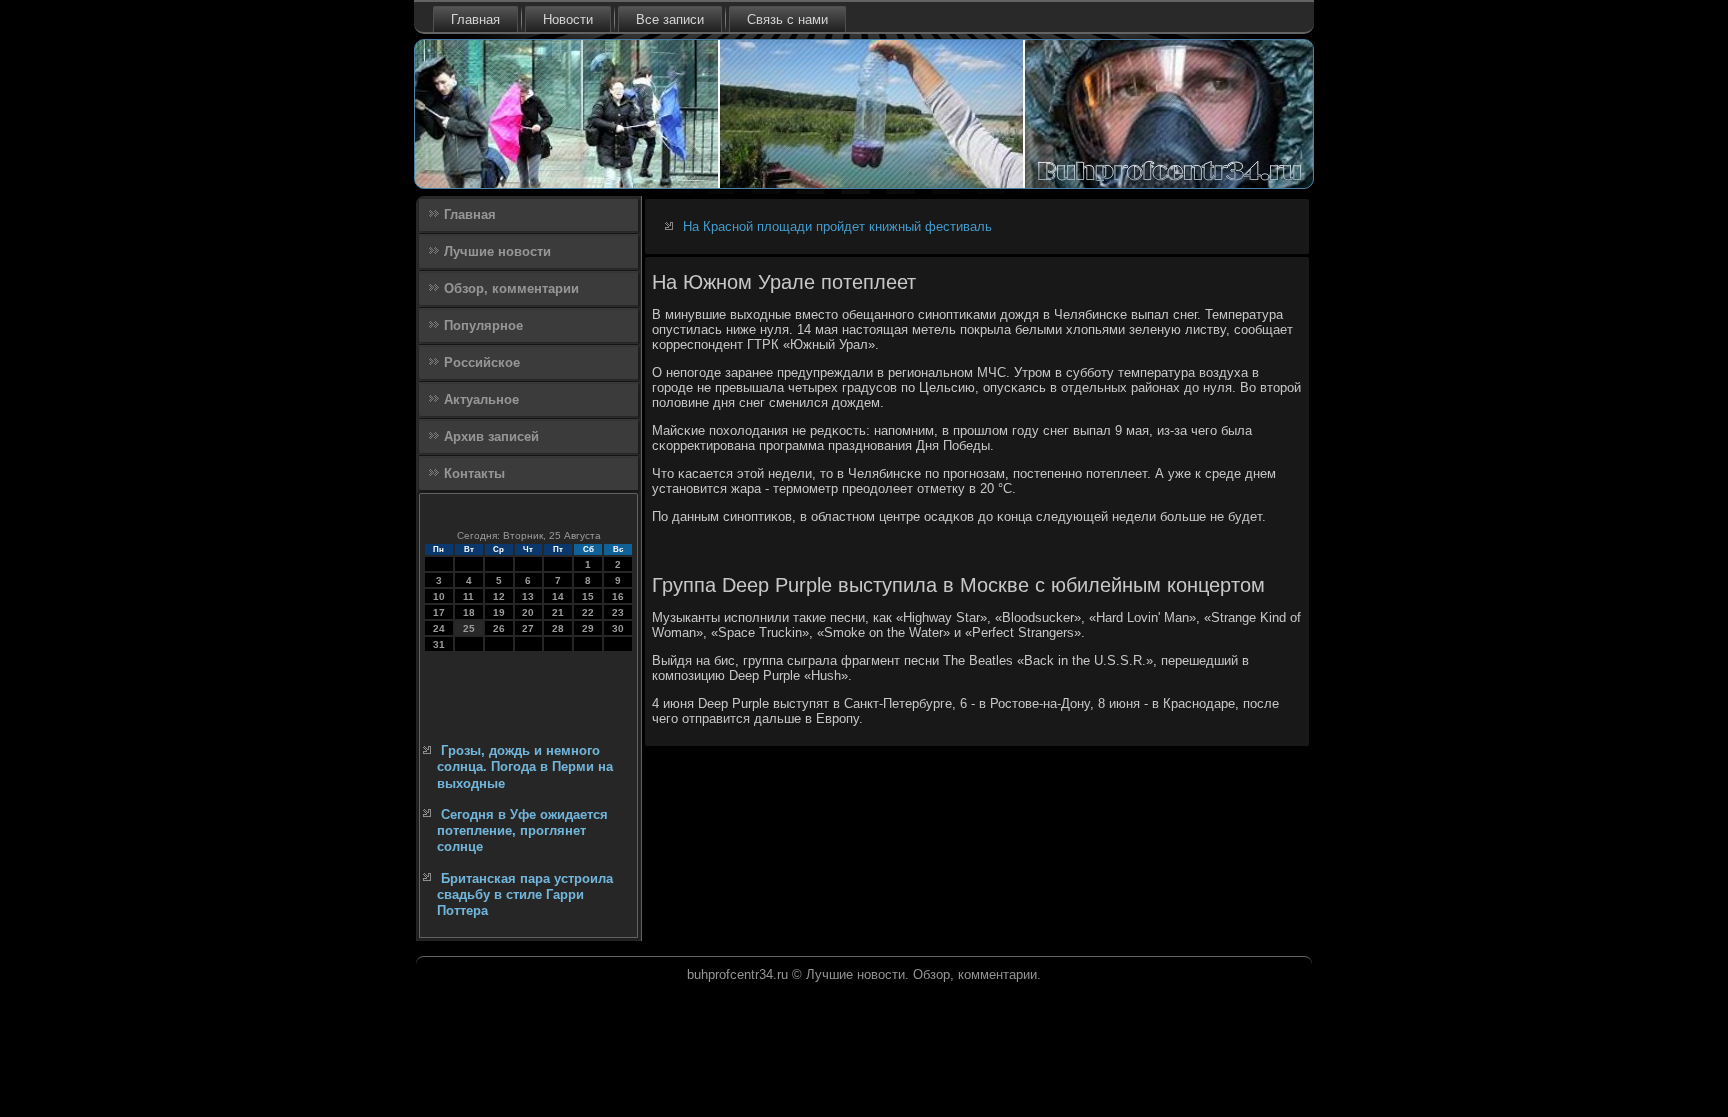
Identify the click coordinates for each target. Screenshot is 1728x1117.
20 (528, 612)
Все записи (670, 19)
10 (439, 596)
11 (468, 596)
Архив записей (491, 436)
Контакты (474, 473)
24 (439, 628)
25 (469, 628)
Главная (475, 19)
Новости (568, 19)
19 (499, 612)
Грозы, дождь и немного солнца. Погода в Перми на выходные (525, 767)
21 (558, 612)
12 (499, 596)
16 (618, 596)
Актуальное (481, 399)
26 (499, 628)
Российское (482, 362)
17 (439, 612)
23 (618, 612)
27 (528, 628)
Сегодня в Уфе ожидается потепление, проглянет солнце (522, 831)
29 (588, 628)
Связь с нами (787, 19)
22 (588, 612)
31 (439, 644)
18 (469, 612)
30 (618, 628)
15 (588, 596)
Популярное (483, 325)
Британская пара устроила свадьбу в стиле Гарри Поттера (525, 895)
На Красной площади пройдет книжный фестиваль (837, 226)
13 (528, 596)
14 (558, 596)
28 (558, 628)
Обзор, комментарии (511, 288)
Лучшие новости (497, 251)
